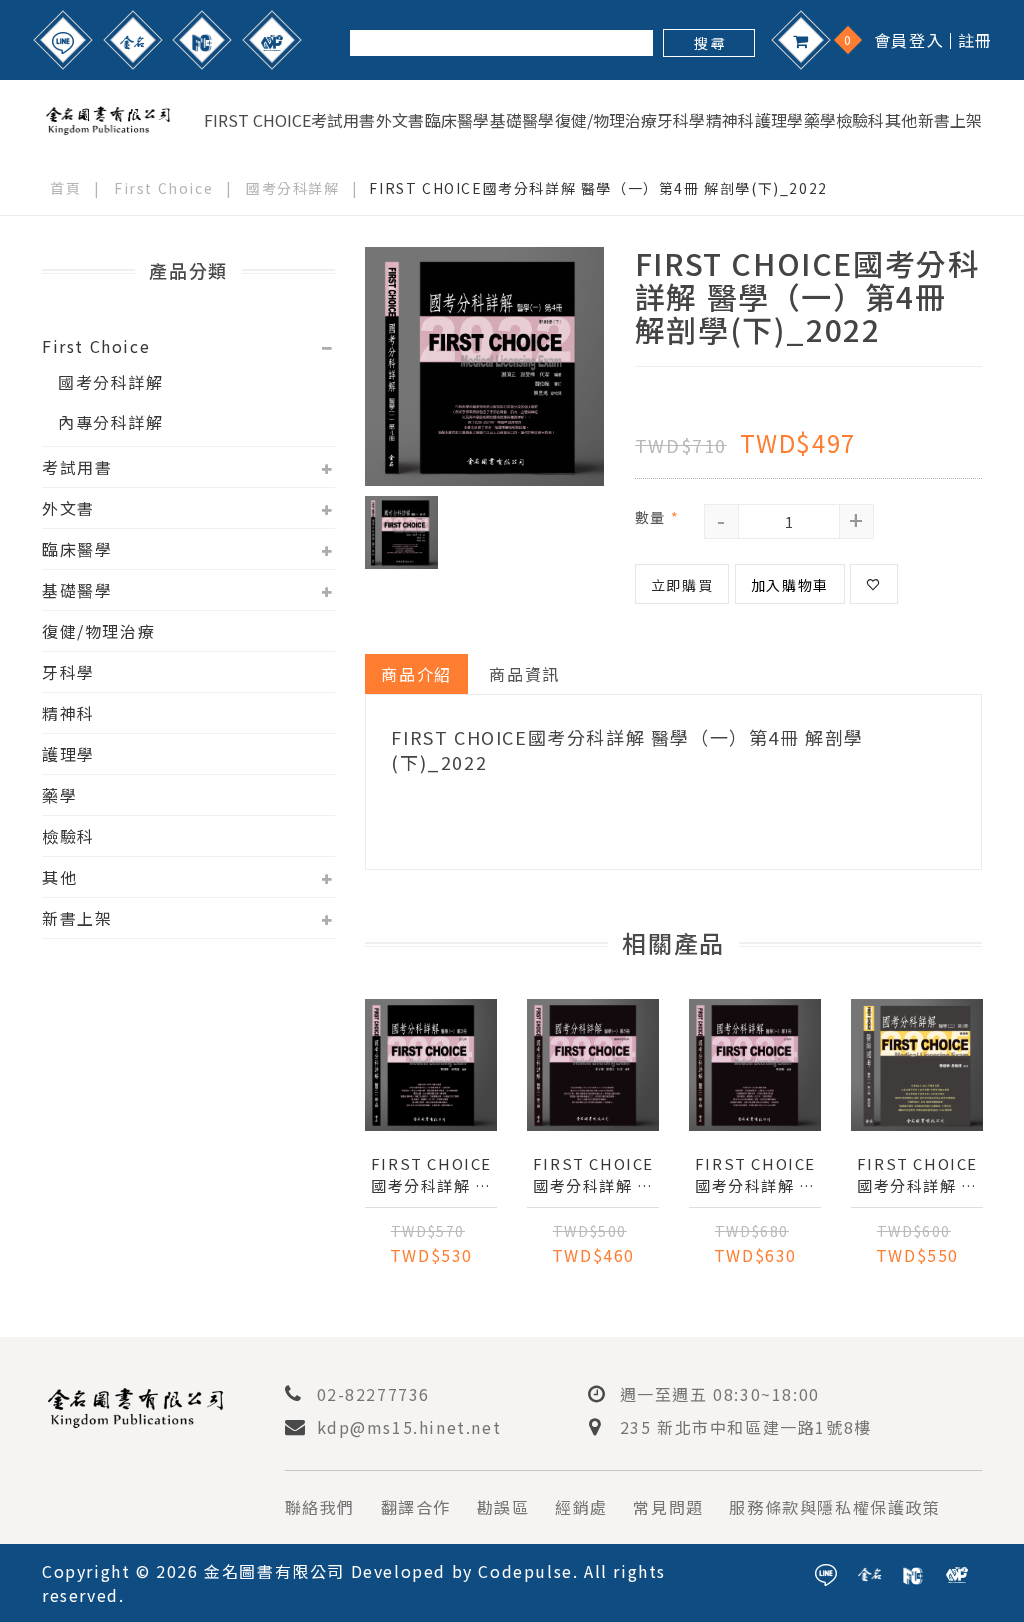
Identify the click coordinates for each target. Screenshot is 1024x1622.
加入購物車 (790, 585)
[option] (484, 366)
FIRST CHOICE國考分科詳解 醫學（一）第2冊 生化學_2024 (431, 1175)
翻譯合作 (416, 1507)
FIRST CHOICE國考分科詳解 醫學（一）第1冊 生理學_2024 (755, 1175)
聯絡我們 (320, 1507)
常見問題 (668, 1507)
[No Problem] (272, 40)
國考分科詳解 (293, 188)
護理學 (779, 120)
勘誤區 (503, 1507)
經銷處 (581, 1507)
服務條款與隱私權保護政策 (834, 1507)
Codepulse (525, 1571)
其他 (901, 120)
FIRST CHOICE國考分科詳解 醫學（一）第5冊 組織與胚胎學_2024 (593, 1175)
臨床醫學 (457, 120)
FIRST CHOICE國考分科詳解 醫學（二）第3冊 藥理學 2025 (917, 1175)
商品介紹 (416, 674)
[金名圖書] (133, 40)
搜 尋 (709, 43)
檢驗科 (860, 120)
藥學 (820, 120)
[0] (801, 40)
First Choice (257, 120)
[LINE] (63, 40)
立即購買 (682, 585)
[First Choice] (202, 40)
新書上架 (950, 120)
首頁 (65, 188)
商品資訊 (524, 674)
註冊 (975, 40)
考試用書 (343, 120)
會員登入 (909, 40)
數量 (657, 517)
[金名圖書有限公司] (108, 117)
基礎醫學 (522, 120)
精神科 (730, 120)
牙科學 (681, 120)
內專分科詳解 (111, 422)
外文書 (400, 120)
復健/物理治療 (606, 120)
